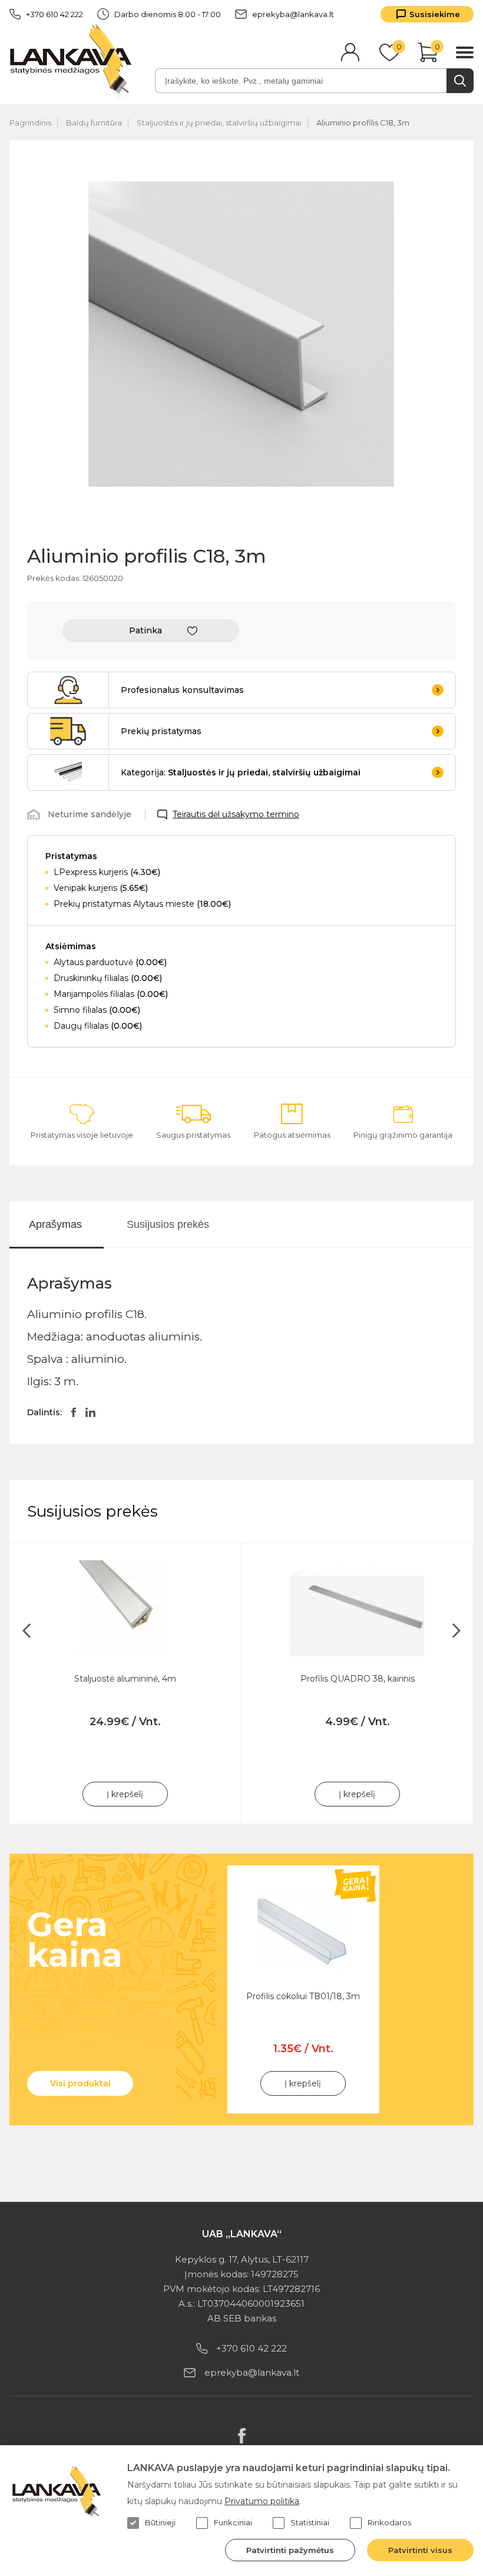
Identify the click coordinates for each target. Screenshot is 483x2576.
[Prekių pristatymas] (68, 731)
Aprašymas (55, 1224)
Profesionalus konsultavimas (182, 690)
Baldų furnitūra (94, 123)
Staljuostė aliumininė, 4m (125, 1679)
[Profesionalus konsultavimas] (68, 690)
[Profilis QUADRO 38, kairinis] (357, 1608)
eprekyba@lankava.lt (293, 14)
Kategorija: (241, 772)
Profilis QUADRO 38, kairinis (358, 1679)
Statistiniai (310, 2522)
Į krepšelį (125, 1794)
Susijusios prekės (168, 1224)
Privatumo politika (262, 2501)
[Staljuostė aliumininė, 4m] (125, 1608)
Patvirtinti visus (420, 2550)
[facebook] (242, 2436)
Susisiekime (435, 14)
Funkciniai (233, 2522)
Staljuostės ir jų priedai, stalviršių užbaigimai (219, 123)
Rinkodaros (389, 2522)
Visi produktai (80, 2083)
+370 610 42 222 (54, 14)
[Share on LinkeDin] (90, 1412)
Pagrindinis (30, 123)
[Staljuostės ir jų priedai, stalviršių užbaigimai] (68, 772)
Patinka (145, 630)
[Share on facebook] (74, 1412)
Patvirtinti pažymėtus (290, 2550)
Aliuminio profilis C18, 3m (363, 123)
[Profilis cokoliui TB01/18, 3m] (303, 1933)
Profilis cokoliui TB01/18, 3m (303, 1996)
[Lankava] (73, 60)
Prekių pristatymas (161, 731)
